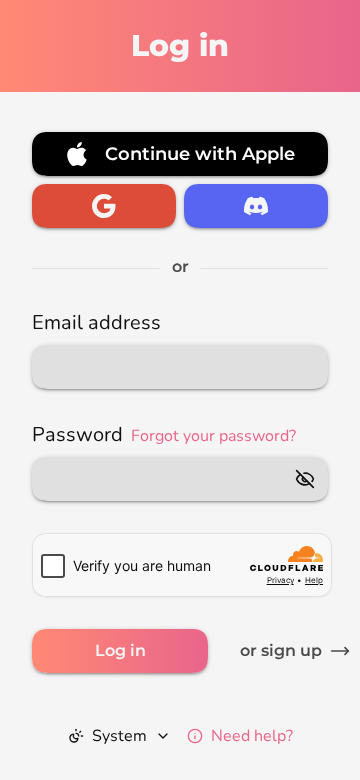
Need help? (252, 736)
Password (164, 434)
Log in (120, 650)
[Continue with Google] (104, 206)
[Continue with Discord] (256, 206)
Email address (96, 322)
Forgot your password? (213, 436)
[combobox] (119, 736)
